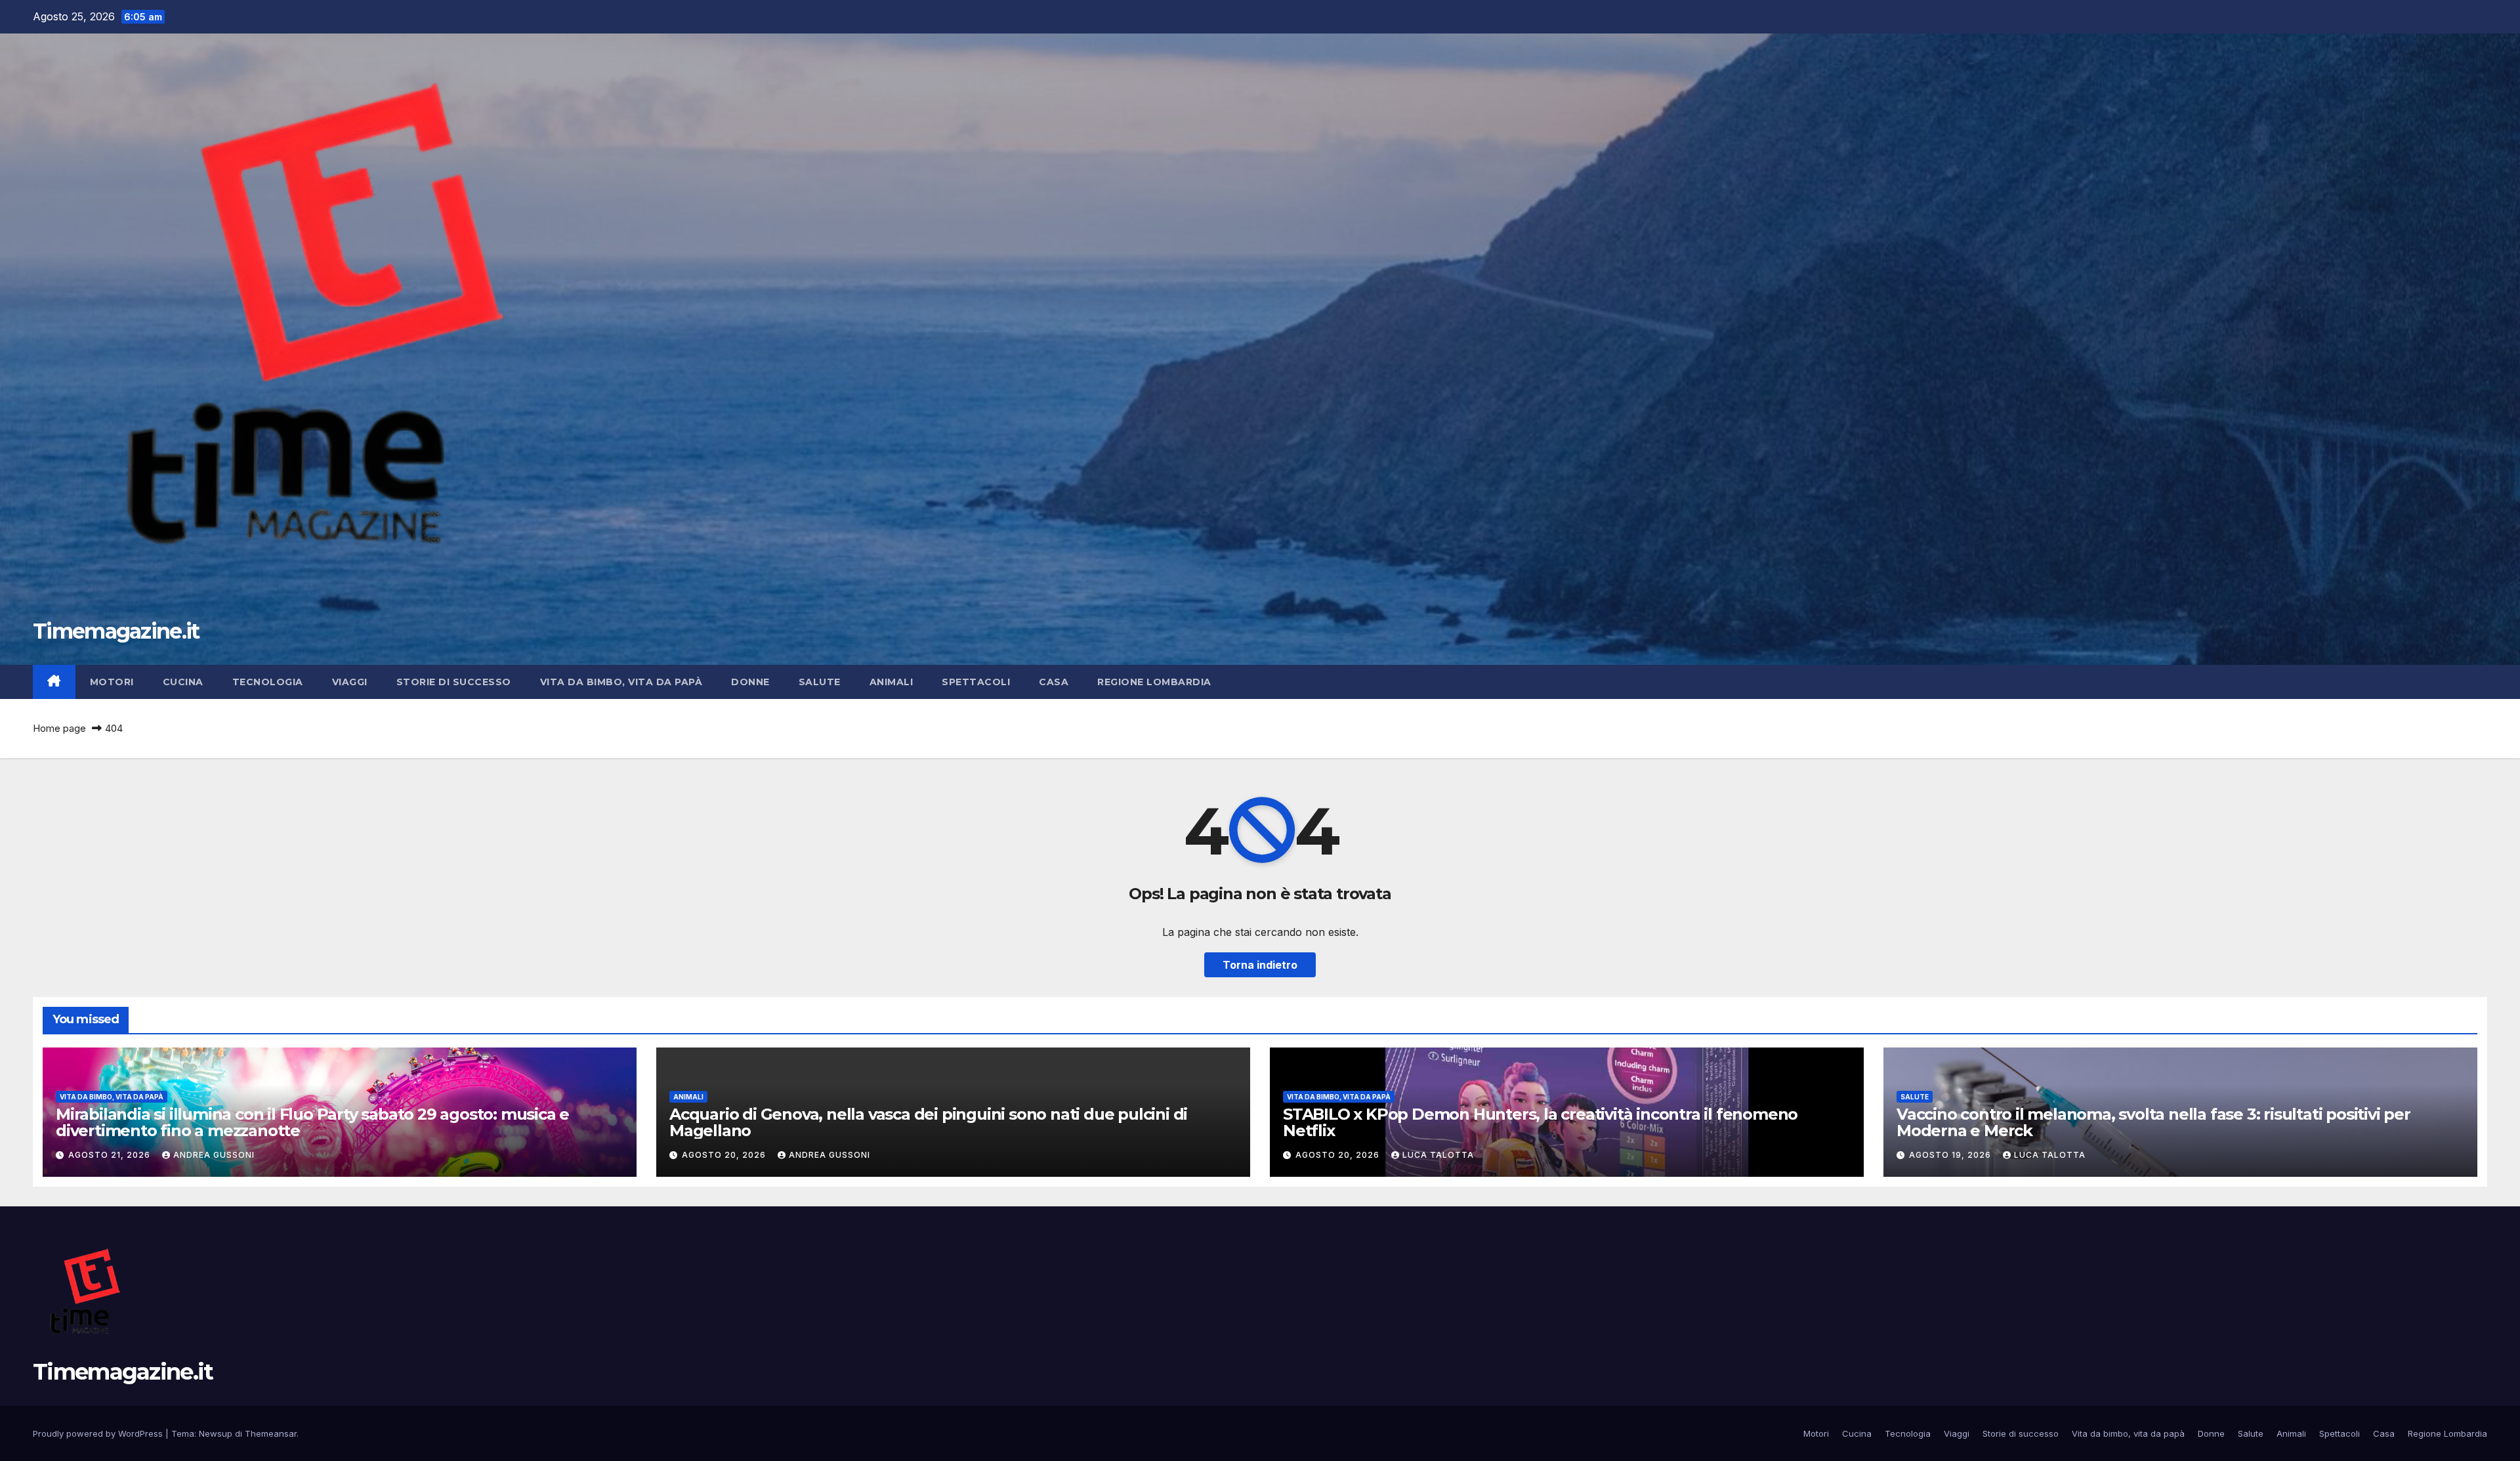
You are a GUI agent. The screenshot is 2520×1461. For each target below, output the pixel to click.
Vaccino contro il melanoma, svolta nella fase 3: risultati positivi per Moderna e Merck (2153, 1122)
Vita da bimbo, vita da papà (621, 682)
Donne (750, 682)
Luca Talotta (1438, 1155)
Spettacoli (976, 682)
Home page (59, 728)
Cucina (183, 682)
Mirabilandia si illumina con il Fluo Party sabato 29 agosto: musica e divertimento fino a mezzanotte (312, 1122)
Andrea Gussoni (214, 1155)
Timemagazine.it (116, 631)
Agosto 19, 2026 (1951, 1155)
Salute (820, 682)
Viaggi (350, 682)
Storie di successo (454, 682)
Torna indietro (1260, 965)
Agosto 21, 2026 (111, 1155)
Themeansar (271, 1433)
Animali (892, 682)
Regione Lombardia (1154, 682)
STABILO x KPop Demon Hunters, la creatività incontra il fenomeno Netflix (1540, 1122)
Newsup (216, 1433)
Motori (112, 682)
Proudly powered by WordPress (99, 1433)
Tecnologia (268, 682)
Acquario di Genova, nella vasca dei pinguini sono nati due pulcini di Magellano (928, 1122)
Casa (1054, 682)
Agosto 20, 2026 (725, 1155)
